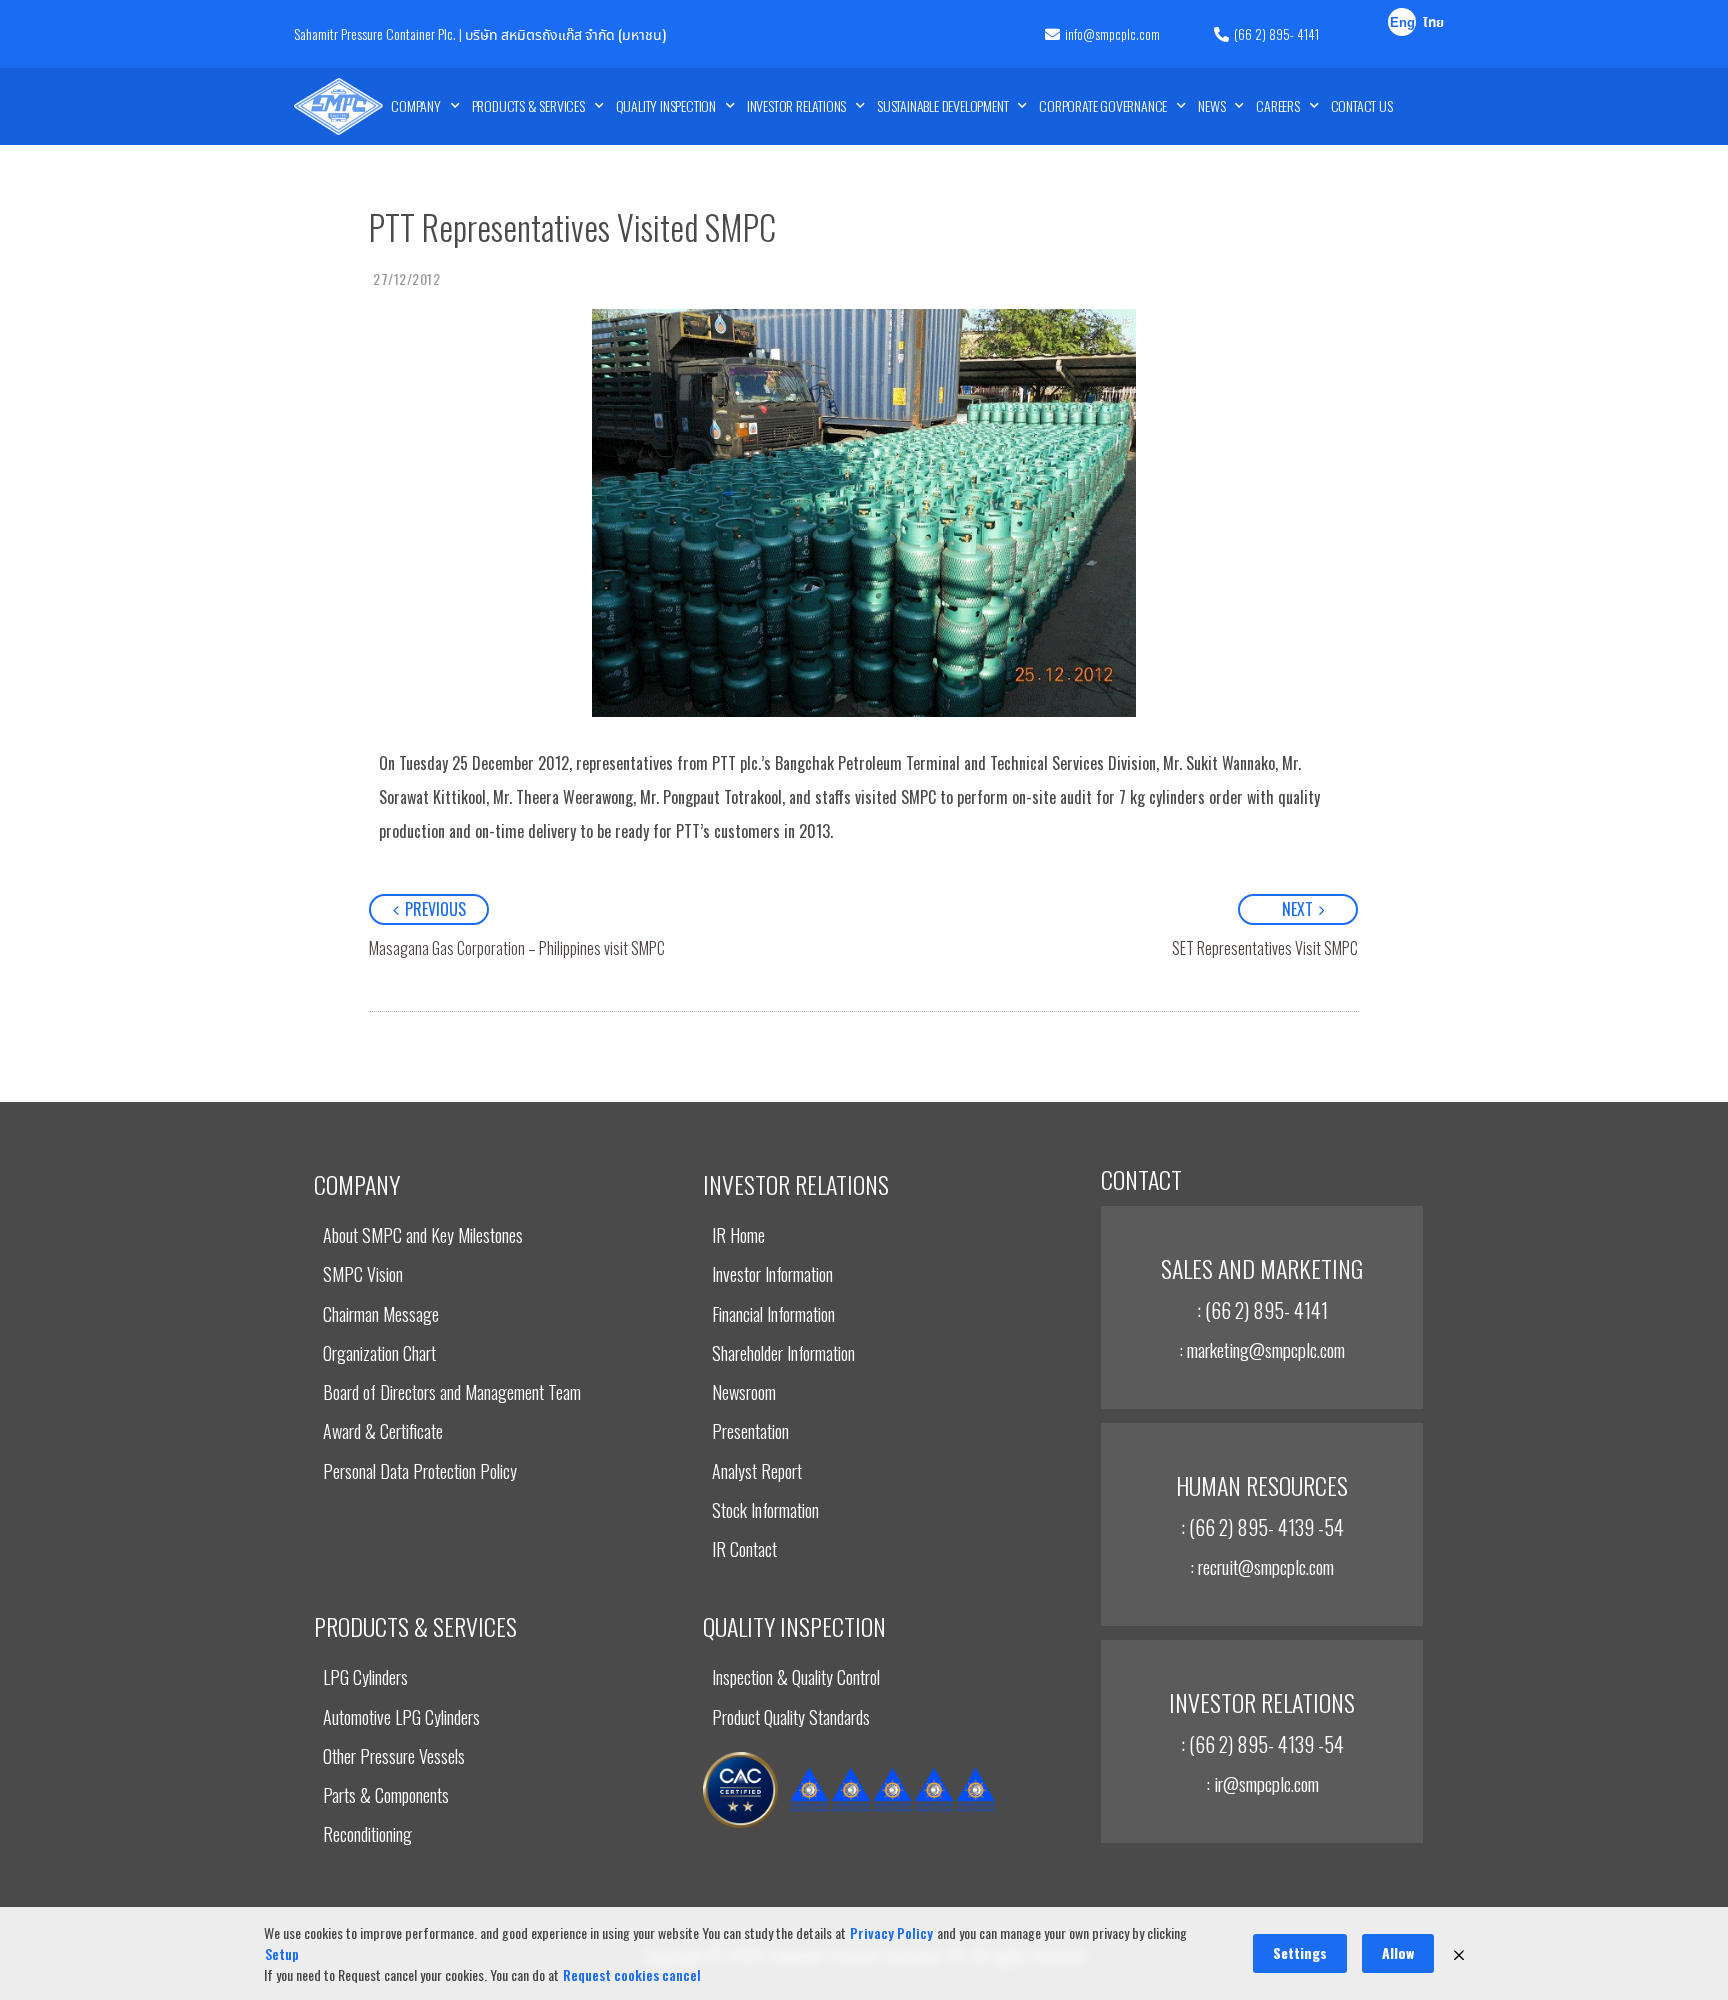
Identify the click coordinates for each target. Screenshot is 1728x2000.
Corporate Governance (1103, 105)
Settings (1300, 1952)
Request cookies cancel (632, 1974)
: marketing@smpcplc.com (1262, 1349)
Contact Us (1362, 105)
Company (416, 105)
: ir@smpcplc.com (1262, 1783)
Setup (282, 1953)
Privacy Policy (891, 1932)
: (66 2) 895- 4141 (1262, 1310)
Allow (1398, 1952)
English (1402, 25)
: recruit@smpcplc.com (1262, 1566)
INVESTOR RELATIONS (796, 105)
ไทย (1433, 23)
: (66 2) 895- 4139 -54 (1262, 1527)
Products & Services (528, 105)
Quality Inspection (666, 105)
